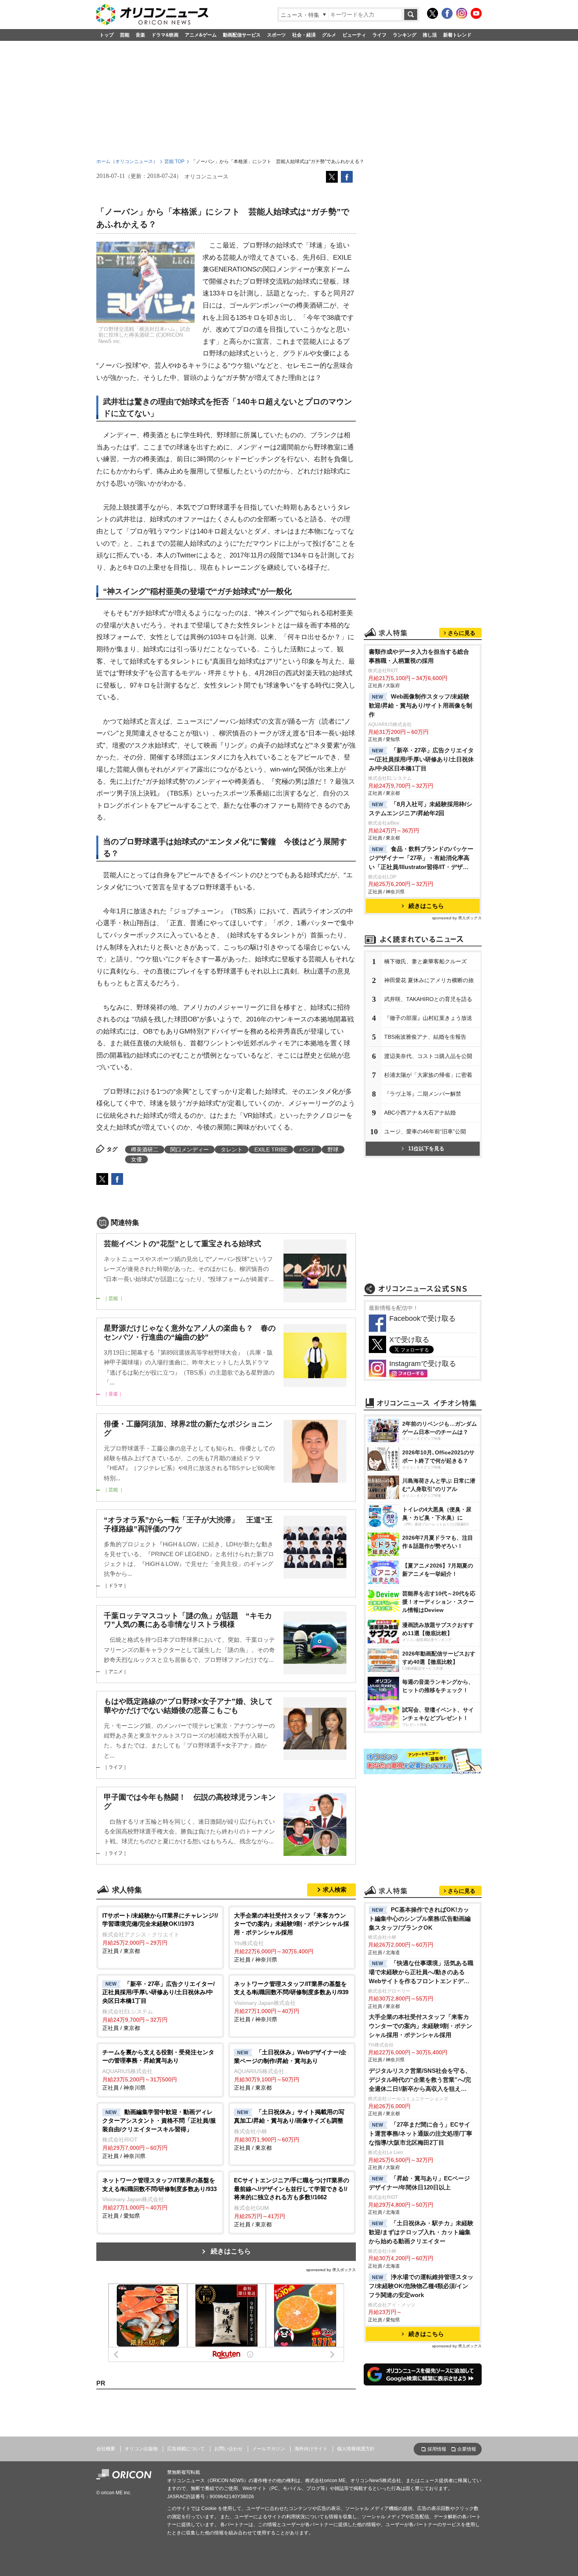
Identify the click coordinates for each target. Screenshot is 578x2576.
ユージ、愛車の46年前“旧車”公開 (425, 1131)
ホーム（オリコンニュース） (127, 161)
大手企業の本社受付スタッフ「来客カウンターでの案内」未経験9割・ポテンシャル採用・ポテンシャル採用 (421, 2026)
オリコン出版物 (141, 2449)
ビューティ (354, 35)
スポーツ (276, 35)
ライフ (379, 35)
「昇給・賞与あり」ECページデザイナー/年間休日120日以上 (419, 2183)
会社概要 (106, 2449)
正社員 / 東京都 (160, 1933)
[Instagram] (462, 13)
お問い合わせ (228, 2449)
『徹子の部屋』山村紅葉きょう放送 (428, 1018)
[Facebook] (447, 13)
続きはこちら (231, 2251)
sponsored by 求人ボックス (331, 2270)
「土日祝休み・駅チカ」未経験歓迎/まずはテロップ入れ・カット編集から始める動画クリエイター (421, 2232)
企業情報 (467, 2449)
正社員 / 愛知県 (159, 2198)
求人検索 (335, 1889)
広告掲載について (186, 2449)
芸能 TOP (174, 161)
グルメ (329, 35)
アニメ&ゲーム (201, 35)
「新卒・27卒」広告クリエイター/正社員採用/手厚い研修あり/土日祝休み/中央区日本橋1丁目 (421, 759)
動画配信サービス (242, 35)
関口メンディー (190, 1150)
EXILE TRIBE (271, 1150)
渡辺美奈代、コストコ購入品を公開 (428, 1056)
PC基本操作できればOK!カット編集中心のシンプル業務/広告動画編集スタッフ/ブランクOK (420, 1919)
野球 (333, 1150)
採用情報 (437, 2449)
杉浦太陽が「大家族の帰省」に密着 (428, 1075)
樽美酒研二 (145, 1150)
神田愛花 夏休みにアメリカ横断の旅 (429, 980)
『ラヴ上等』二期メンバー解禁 (423, 1094)
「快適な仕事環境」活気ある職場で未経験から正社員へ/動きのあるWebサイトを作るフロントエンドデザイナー (421, 1973)
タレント (232, 1150)
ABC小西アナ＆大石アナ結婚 (420, 1113)
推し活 (430, 35)
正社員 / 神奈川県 (292, 1937)
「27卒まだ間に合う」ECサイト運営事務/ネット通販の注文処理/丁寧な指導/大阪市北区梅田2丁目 (421, 2133)
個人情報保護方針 (356, 2449)
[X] (433, 13)
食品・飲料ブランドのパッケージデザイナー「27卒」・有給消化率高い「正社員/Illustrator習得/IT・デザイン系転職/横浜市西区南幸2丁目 (421, 859)
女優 (136, 1159)
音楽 (140, 35)
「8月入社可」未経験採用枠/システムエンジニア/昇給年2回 (421, 809)
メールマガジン (269, 2449)
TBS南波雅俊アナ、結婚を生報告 (425, 1037)
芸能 (125, 35)
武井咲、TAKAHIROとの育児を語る (428, 999)
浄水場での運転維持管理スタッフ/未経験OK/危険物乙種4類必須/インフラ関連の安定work (421, 2286)
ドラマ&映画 (165, 35)
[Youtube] (476, 13)
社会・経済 (304, 35)
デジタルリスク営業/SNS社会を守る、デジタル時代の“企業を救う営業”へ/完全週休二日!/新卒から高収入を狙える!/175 (420, 2080)
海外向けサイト (311, 2449)
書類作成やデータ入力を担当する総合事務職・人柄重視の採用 (419, 656)
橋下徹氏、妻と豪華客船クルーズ (425, 961)
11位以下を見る (426, 1149)
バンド (307, 1150)
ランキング (405, 35)
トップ (107, 35)
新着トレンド (457, 35)
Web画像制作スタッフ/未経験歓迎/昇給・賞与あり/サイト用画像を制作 (421, 705)
